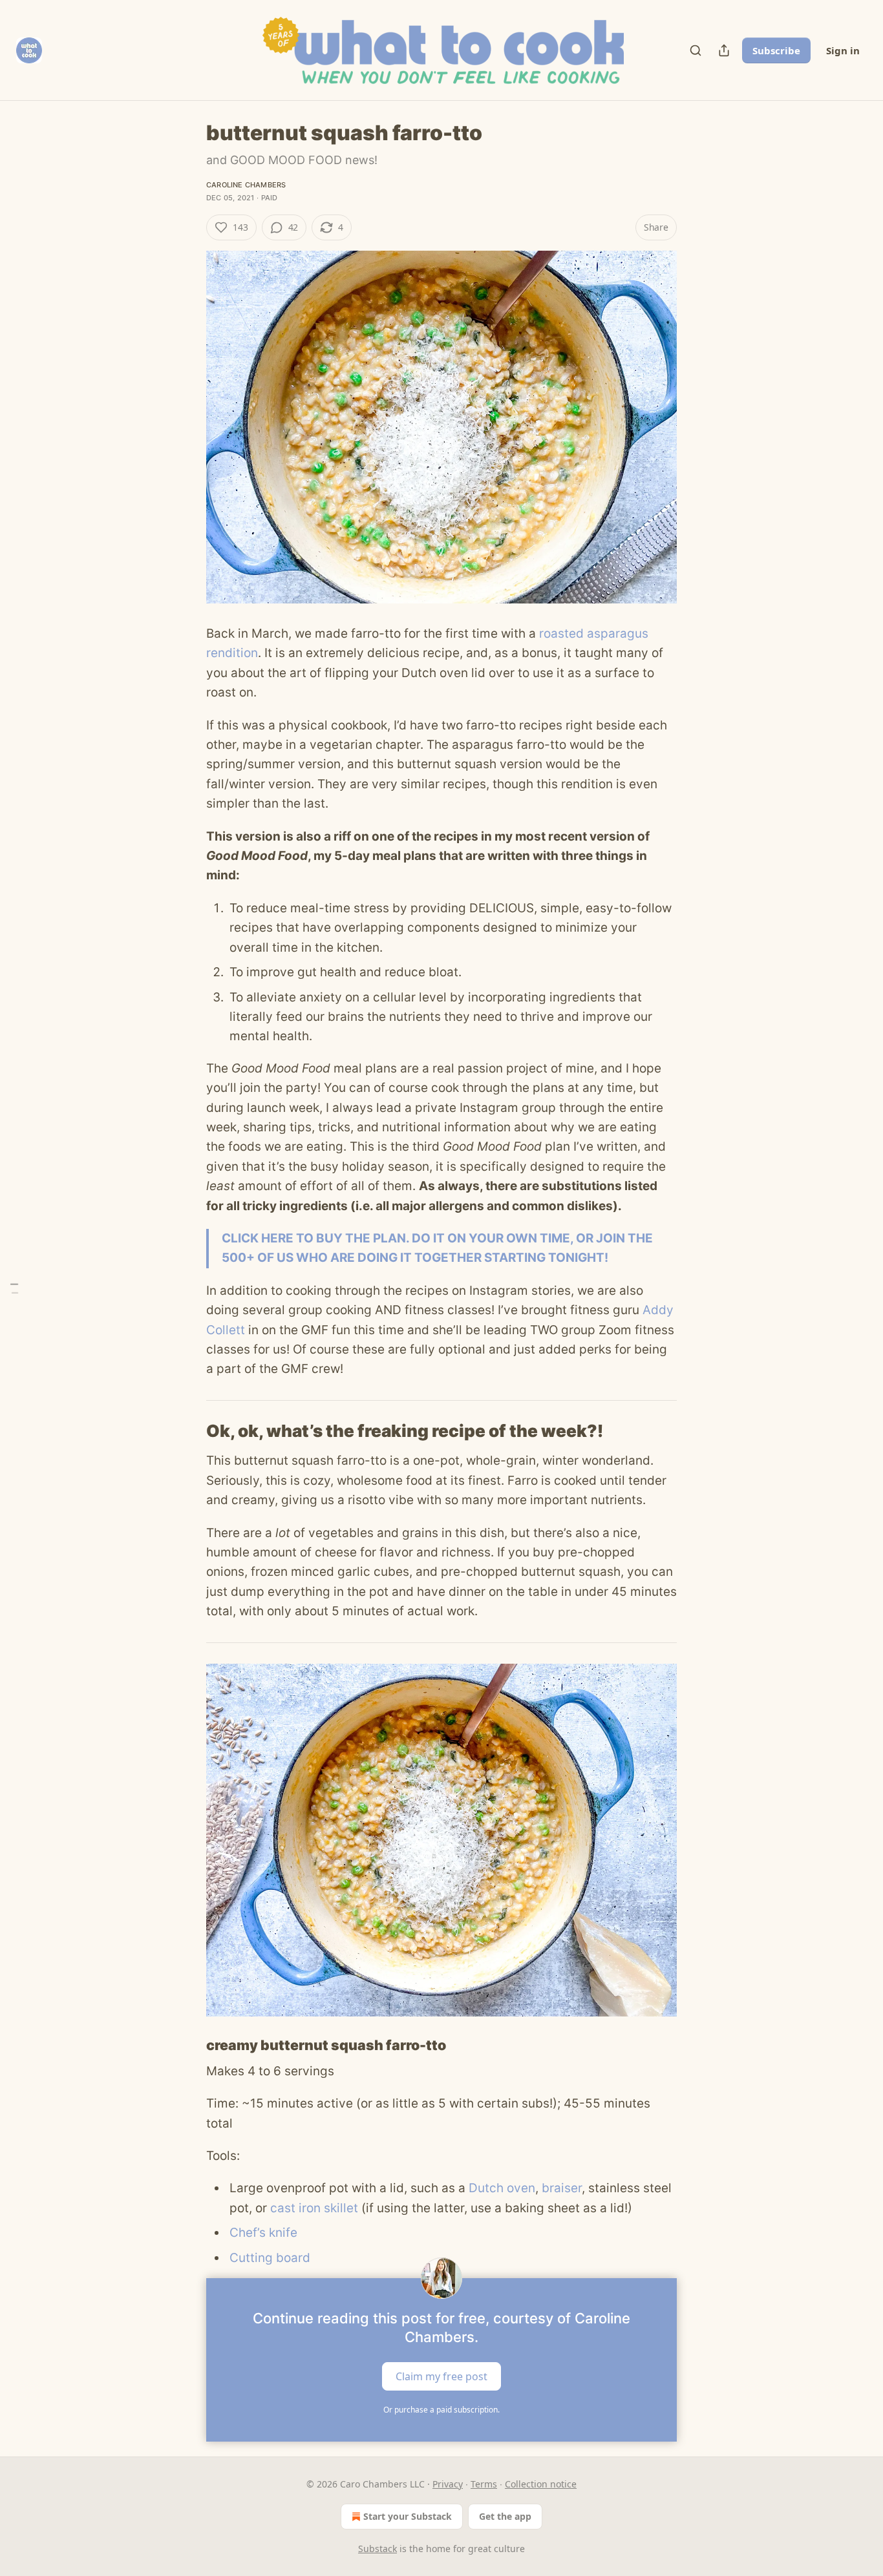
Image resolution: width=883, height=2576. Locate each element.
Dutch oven (502, 2188)
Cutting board (270, 2258)
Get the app (505, 2516)
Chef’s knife (263, 2233)
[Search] (696, 50)
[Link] (188, 1431)
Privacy (448, 2484)
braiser (562, 2188)
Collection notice (541, 2484)
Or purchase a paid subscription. (441, 2410)
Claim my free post (441, 2376)
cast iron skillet (314, 2208)
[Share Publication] (724, 50)
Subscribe (776, 50)
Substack (378, 2549)
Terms (484, 2484)
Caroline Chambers (246, 185)
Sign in (843, 50)
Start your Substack (408, 2516)
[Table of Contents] (14, 1288)
